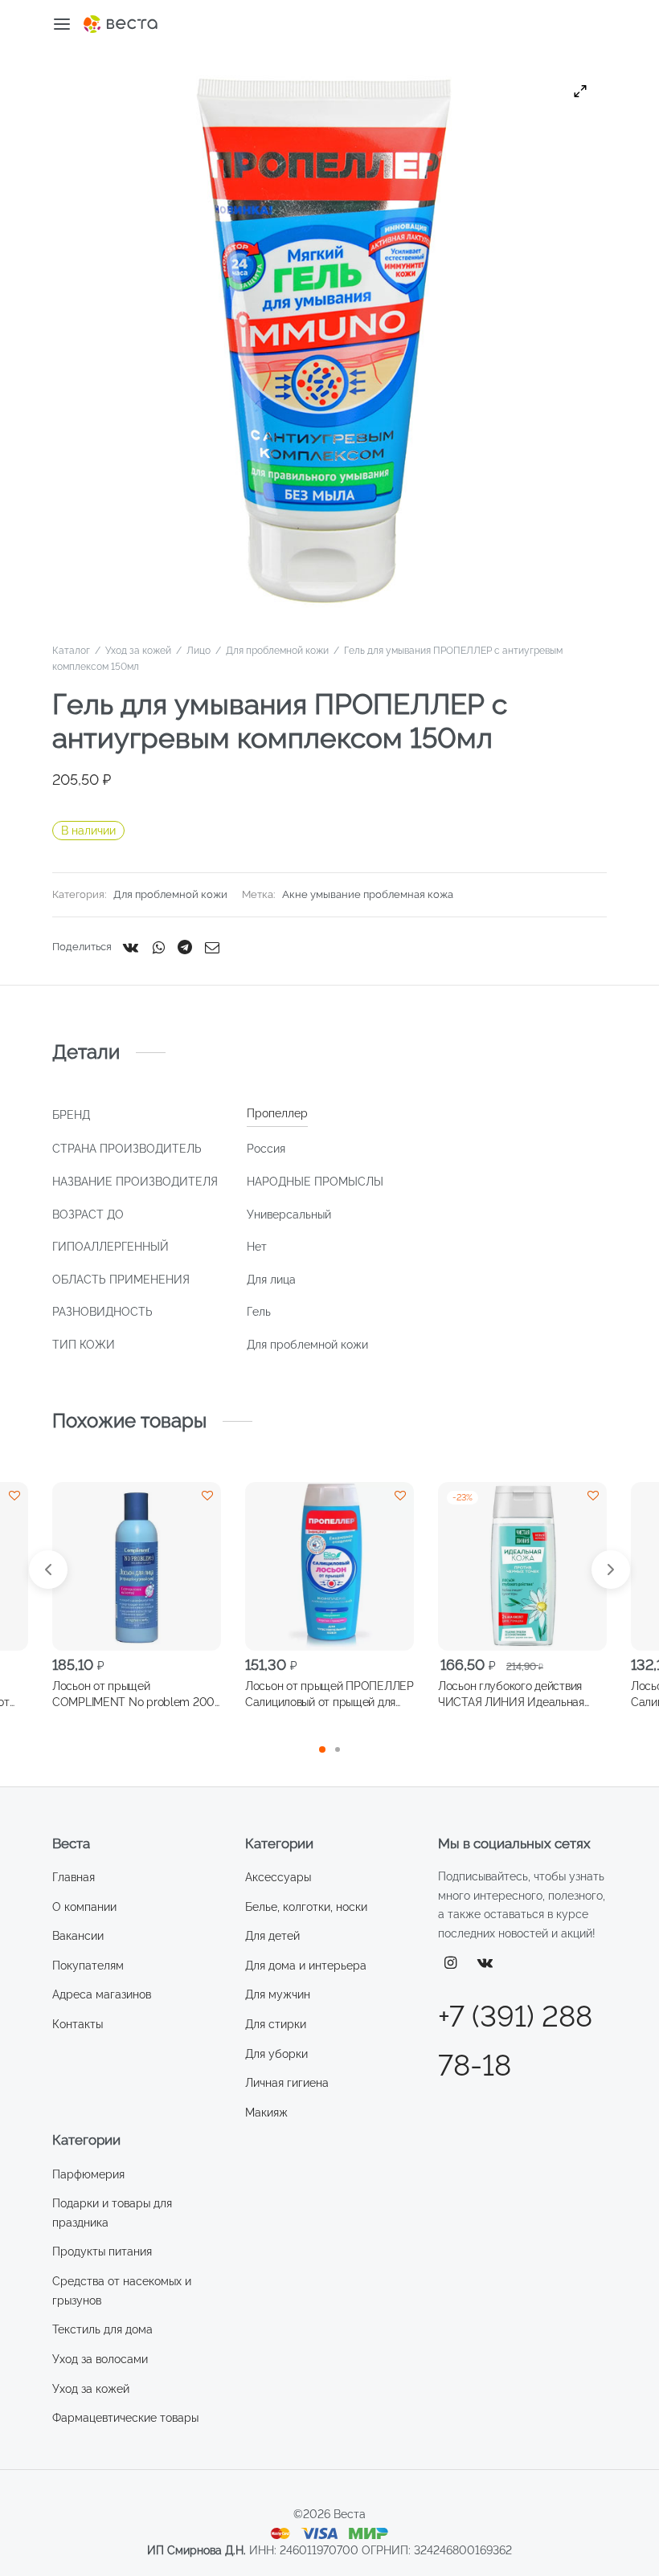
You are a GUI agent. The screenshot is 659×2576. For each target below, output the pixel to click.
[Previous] (48, 1570)
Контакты (78, 2024)
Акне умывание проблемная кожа (368, 894)
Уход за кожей (138, 651)
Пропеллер (277, 1113)
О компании (84, 1907)
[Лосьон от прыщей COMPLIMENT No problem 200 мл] (137, 1566)
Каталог (71, 651)
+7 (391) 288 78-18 (515, 2041)
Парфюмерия (88, 2174)
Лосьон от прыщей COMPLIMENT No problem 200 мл (133, 1695)
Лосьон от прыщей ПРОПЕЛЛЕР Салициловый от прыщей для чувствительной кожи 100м (329, 1695)
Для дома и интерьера (306, 1966)
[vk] (485, 1964)
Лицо (199, 651)
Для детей (272, 1936)
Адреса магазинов (102, 1994)
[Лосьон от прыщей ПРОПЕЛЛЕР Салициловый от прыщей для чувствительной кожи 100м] (329, 1566)
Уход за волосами (100, 2359)
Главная (74, 1877)
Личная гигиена (287, 2083)
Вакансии (78, 1936)
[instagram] (450, 1964)
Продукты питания (102, 2251)
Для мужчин (278, 1994)
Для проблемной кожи (277, 651)
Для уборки (276, 2054)
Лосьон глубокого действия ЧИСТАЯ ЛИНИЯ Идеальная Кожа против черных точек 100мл (511, 1695)
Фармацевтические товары (125, 2418)
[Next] (611, 1570)
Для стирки (276, 2024)
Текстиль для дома (102, 2329)
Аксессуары (278, 1877)
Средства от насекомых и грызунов (122, 2291)
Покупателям (88, 1966)
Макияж (266, 2113)
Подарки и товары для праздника (112, 2213)
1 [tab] (322, 1749)
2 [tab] (338, 1749)
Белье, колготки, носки (306, 1907)
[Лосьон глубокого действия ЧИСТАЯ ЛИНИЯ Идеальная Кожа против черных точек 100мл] (522, 1566)
